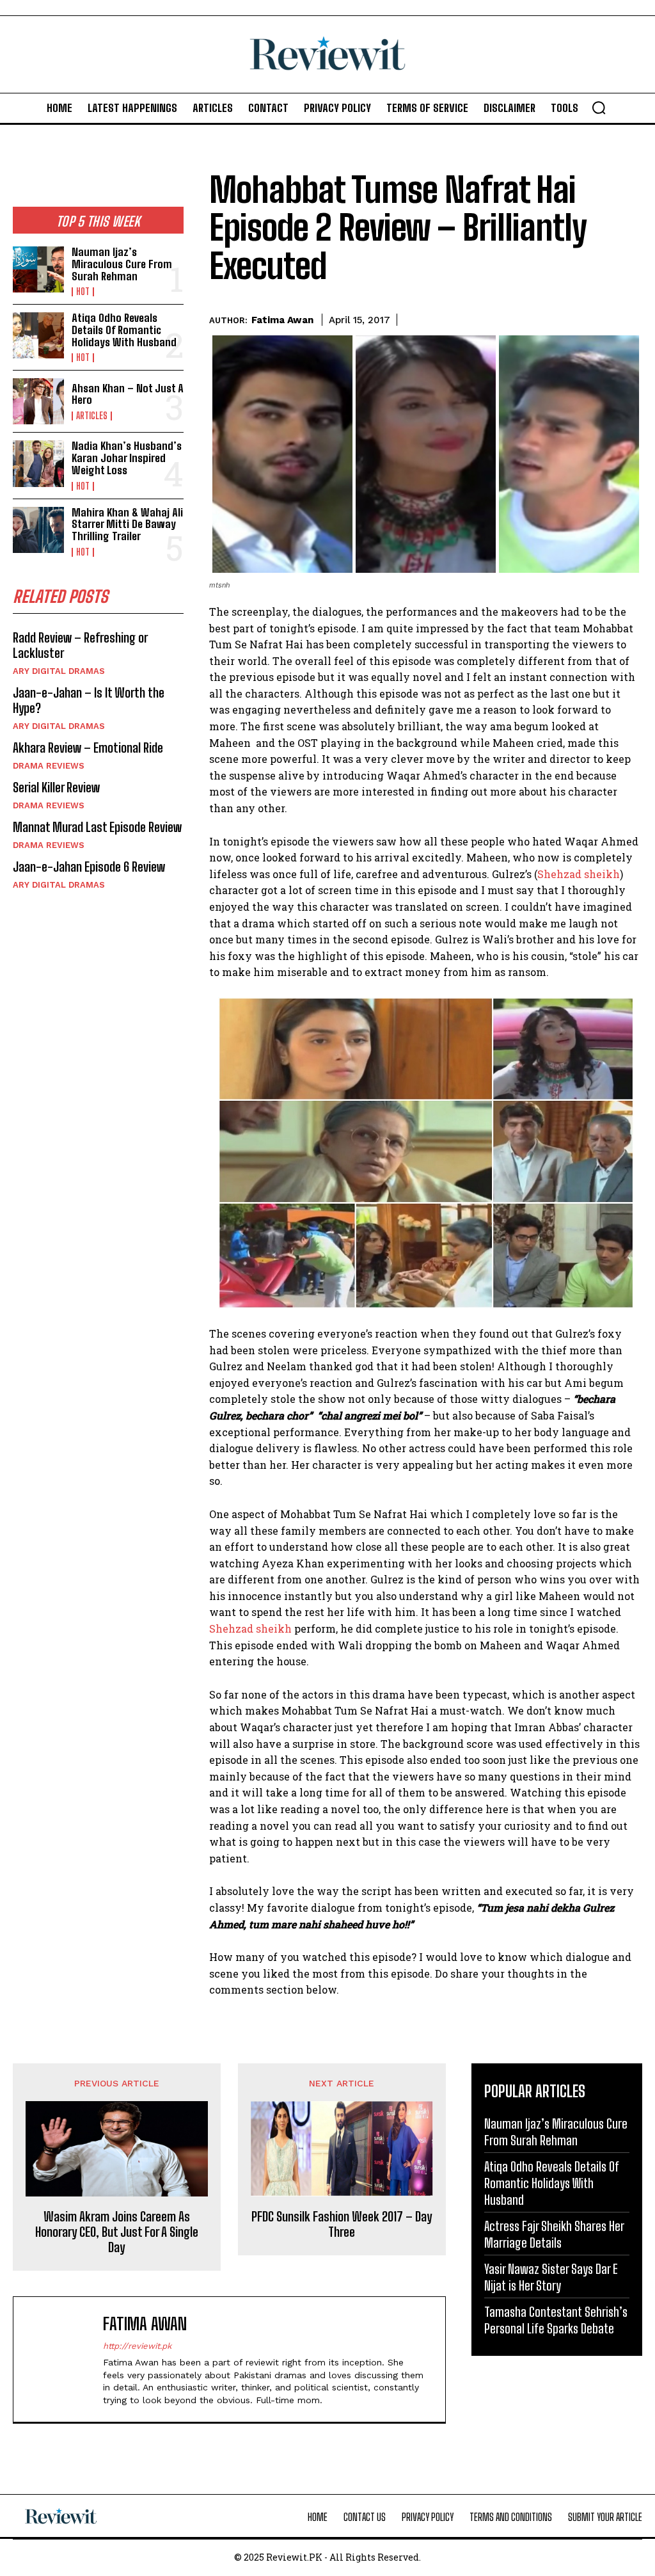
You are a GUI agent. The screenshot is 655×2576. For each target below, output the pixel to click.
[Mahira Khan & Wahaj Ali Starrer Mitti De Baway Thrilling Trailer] (38, 530)
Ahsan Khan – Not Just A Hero (128, 394)
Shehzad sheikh (579, 874)
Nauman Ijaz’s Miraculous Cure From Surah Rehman (122, 264)
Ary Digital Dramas (59, 671)
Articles (92, 416)
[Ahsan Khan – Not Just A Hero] (38, 401)
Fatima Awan (282, 320)
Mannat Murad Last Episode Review (97, 827)
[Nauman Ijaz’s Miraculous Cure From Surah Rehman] (38, 269)
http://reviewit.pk (137, 2346)
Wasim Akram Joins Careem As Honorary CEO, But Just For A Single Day (117, 2232)
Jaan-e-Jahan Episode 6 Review (89, 867)
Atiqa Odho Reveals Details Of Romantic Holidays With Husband (124, 330)
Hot (83, 292)
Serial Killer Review (56, 787)
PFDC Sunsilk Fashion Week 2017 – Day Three (342, 2224)
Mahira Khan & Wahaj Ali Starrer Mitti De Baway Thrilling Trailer (127, 524)
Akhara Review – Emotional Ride (88, 748)
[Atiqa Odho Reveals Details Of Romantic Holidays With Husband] (38, 335)
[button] (599, 108)
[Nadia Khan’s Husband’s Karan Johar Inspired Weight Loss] (38, 463)
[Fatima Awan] (61, 2360)
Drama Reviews (49, 766)
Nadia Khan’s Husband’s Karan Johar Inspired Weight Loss (127, 458)
